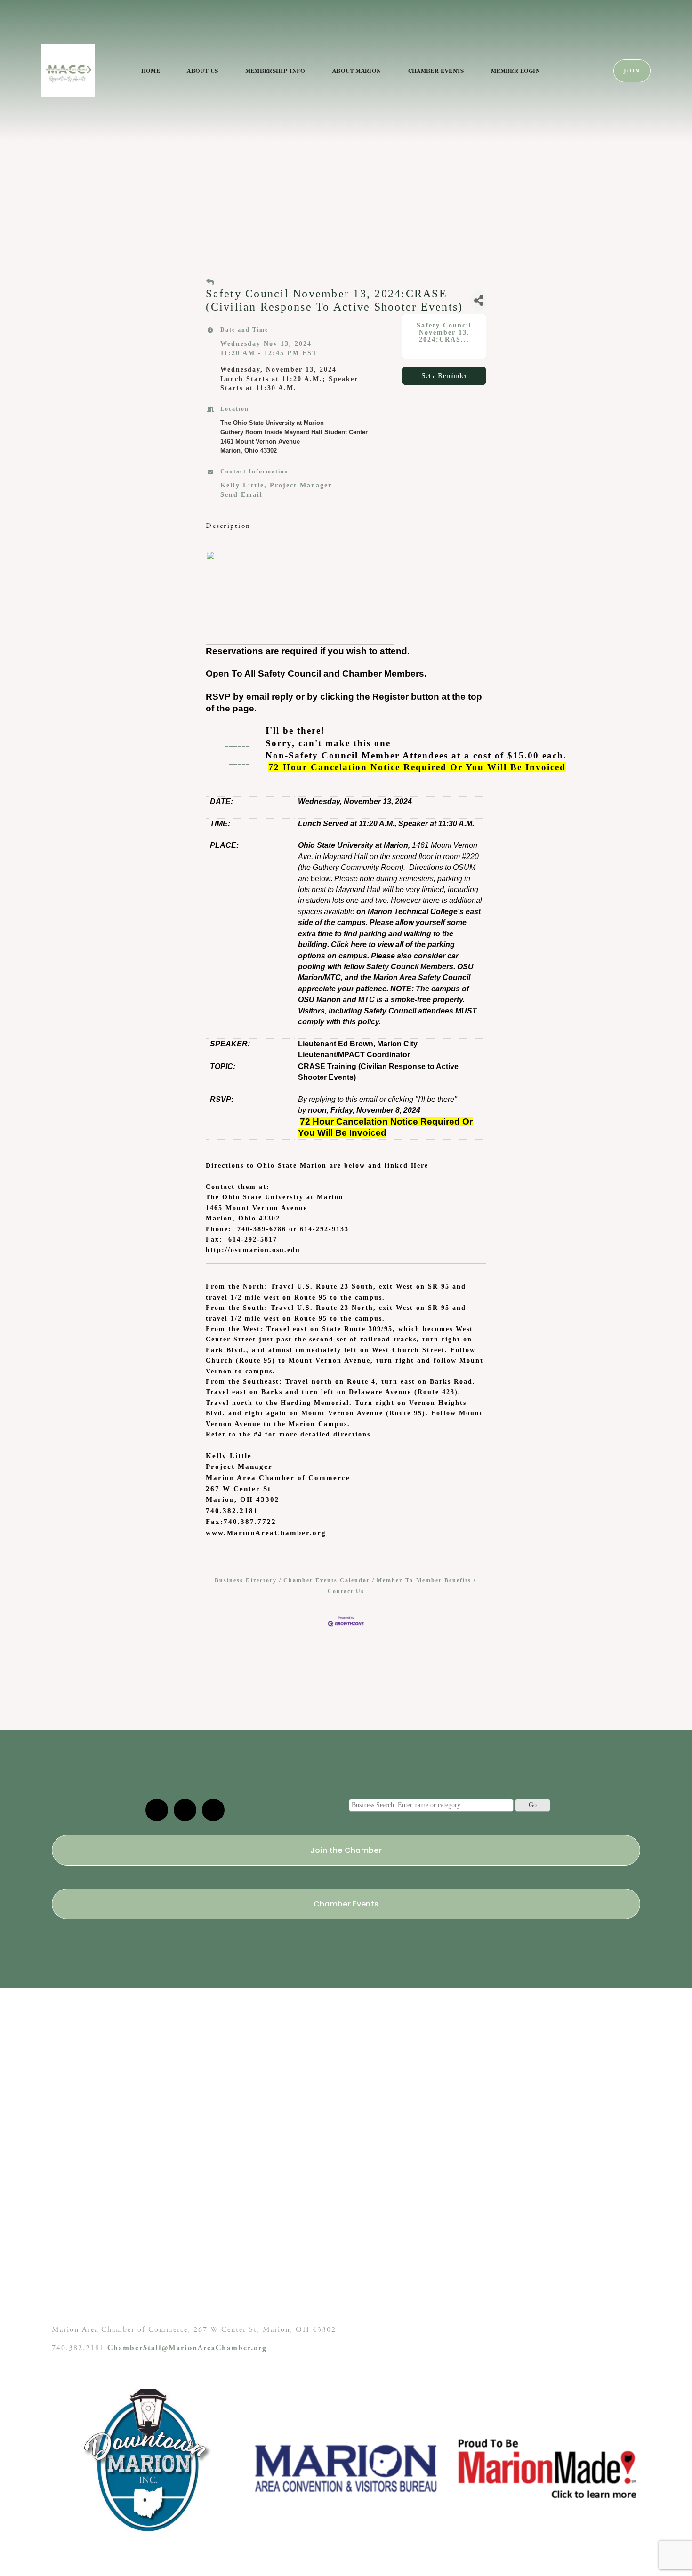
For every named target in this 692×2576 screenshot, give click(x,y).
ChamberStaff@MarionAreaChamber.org (187, 2348)
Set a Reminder (444, 376)
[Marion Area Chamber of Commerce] (185, 1810)
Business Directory (246, 1580)
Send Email (241, 495)
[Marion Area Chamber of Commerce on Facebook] (213, 1810)
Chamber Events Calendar (327, 1580)
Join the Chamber (346, 1850)
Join (632, 71)
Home (151, 71)
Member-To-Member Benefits (424, 1580)
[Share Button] (479, 300)
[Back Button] (211, 282)
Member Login (515, 71)
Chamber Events (436, 71)
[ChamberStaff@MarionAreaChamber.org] (157, 1810)
